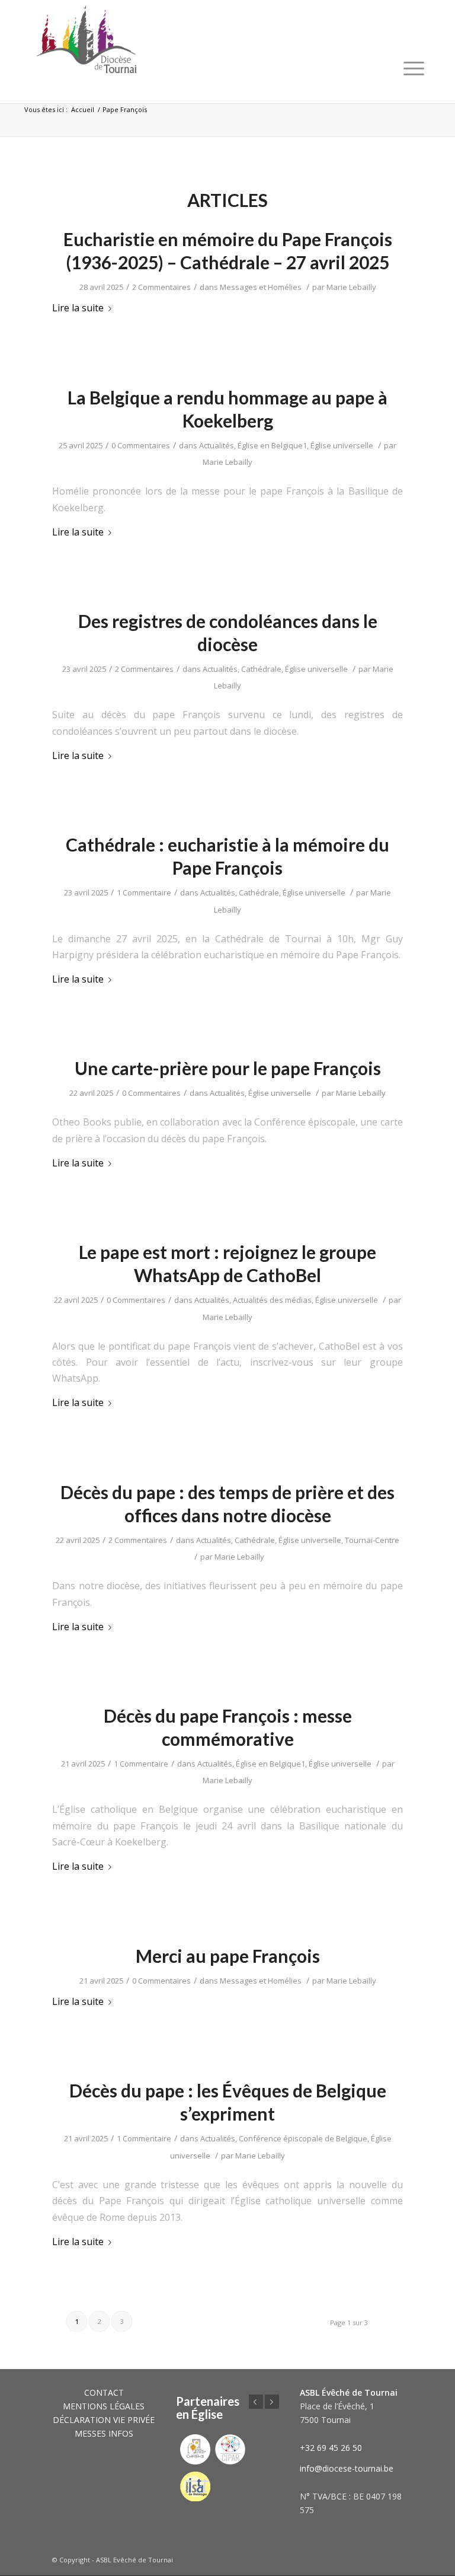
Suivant (272, 2402)
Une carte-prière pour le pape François (228, 1068)
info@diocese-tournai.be (347, 2468)
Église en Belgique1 (272, 445)
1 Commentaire (144, 892)
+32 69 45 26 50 (331, 2448)
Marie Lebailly (351, 287)
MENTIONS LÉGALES (104, 2406)
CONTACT (104, 2392)
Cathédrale (261, 669)
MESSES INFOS (104, 2433)
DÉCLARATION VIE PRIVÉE (104, 2420)
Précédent (256, 2402)
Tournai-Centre (372, 1540)
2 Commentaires (161, 287)
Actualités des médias (272, 1300)
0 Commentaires (141, 445)
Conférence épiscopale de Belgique (303, 2138)
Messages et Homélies (261, 287)
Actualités (217, 445)
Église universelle (342, 445)
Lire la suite (78, 308)
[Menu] (414, 68)
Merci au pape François (228, 1956)
